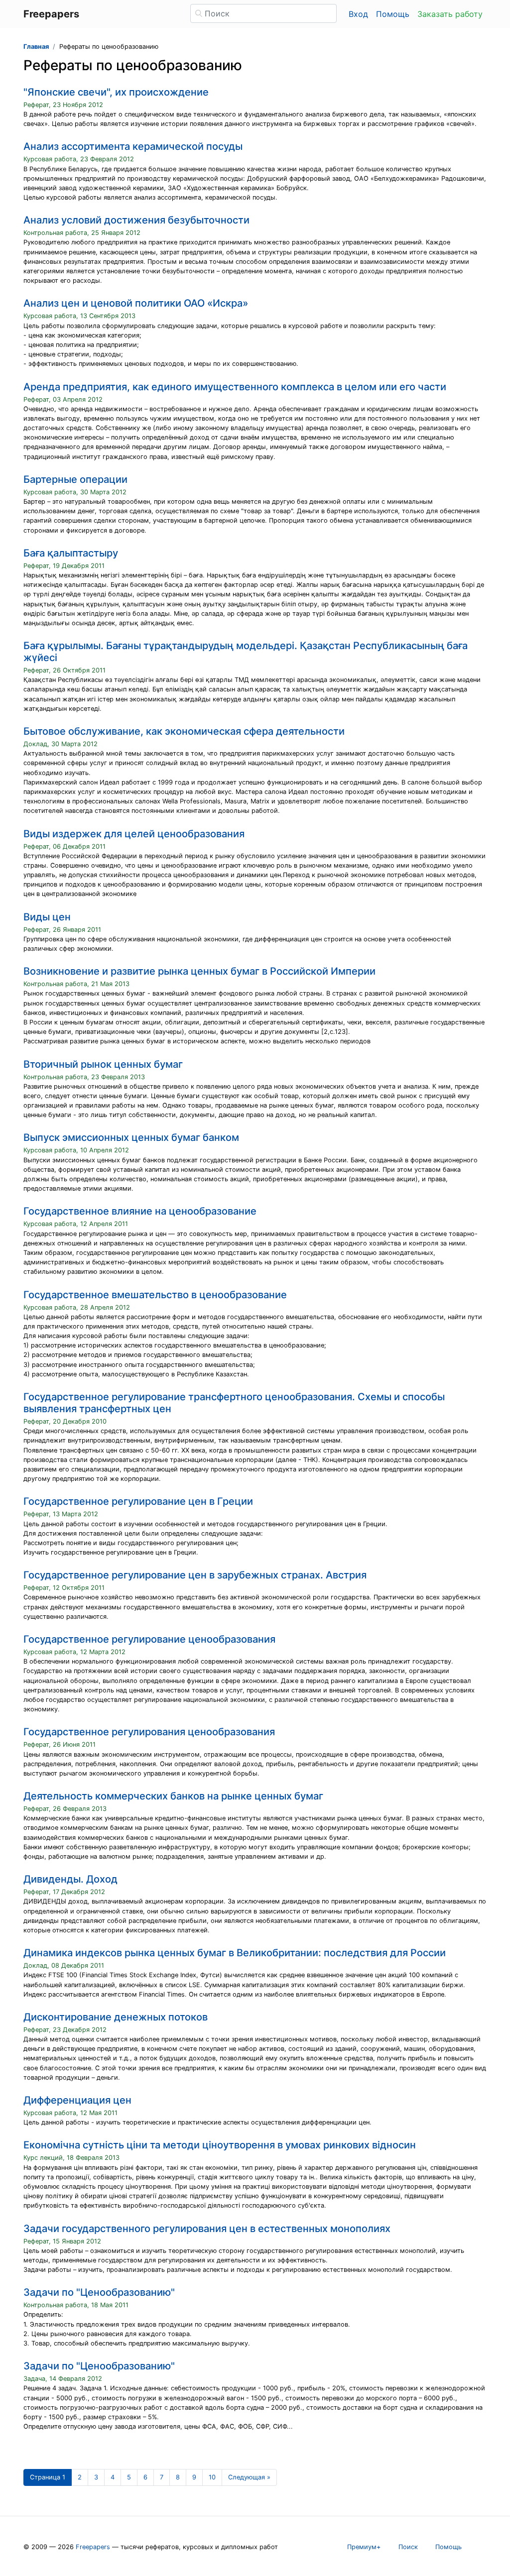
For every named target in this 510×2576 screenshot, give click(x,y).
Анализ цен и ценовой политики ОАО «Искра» (136, 303)
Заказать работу (450, 14)
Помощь (393, 14)
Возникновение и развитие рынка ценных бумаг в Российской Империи (199, 971)
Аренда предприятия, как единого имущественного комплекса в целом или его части (235, 387)
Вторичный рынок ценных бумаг (103, 1064)
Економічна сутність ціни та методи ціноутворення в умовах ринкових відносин (220, 2145)
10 (212, 2477)
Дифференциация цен (77, 2100)
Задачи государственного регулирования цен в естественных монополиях (207, 2229)
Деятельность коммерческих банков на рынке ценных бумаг (173, 1796)
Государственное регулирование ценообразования (149, 1639)
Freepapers (93, 2547)
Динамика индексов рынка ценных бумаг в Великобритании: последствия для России (235, 1953)
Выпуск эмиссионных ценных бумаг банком (131, 1137)
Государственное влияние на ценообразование (140, 1211)
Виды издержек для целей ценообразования (134, 834)
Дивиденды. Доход (70, 1879)
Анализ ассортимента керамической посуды (133, 146)
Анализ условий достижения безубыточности (136, 220)
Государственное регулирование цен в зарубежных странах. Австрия (195, 1575)
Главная (36, 47)
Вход (358, 14)
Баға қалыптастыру (71, 553)
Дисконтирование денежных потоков (116, 2017)
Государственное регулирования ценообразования (149, 1732)
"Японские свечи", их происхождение (116, 92)
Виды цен (47, 917)
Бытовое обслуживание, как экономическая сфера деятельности (184, 731)
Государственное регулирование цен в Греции (138, 1501)
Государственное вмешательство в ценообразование (155, 1295)
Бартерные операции (75, 479)
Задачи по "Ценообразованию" (99, 2292)
